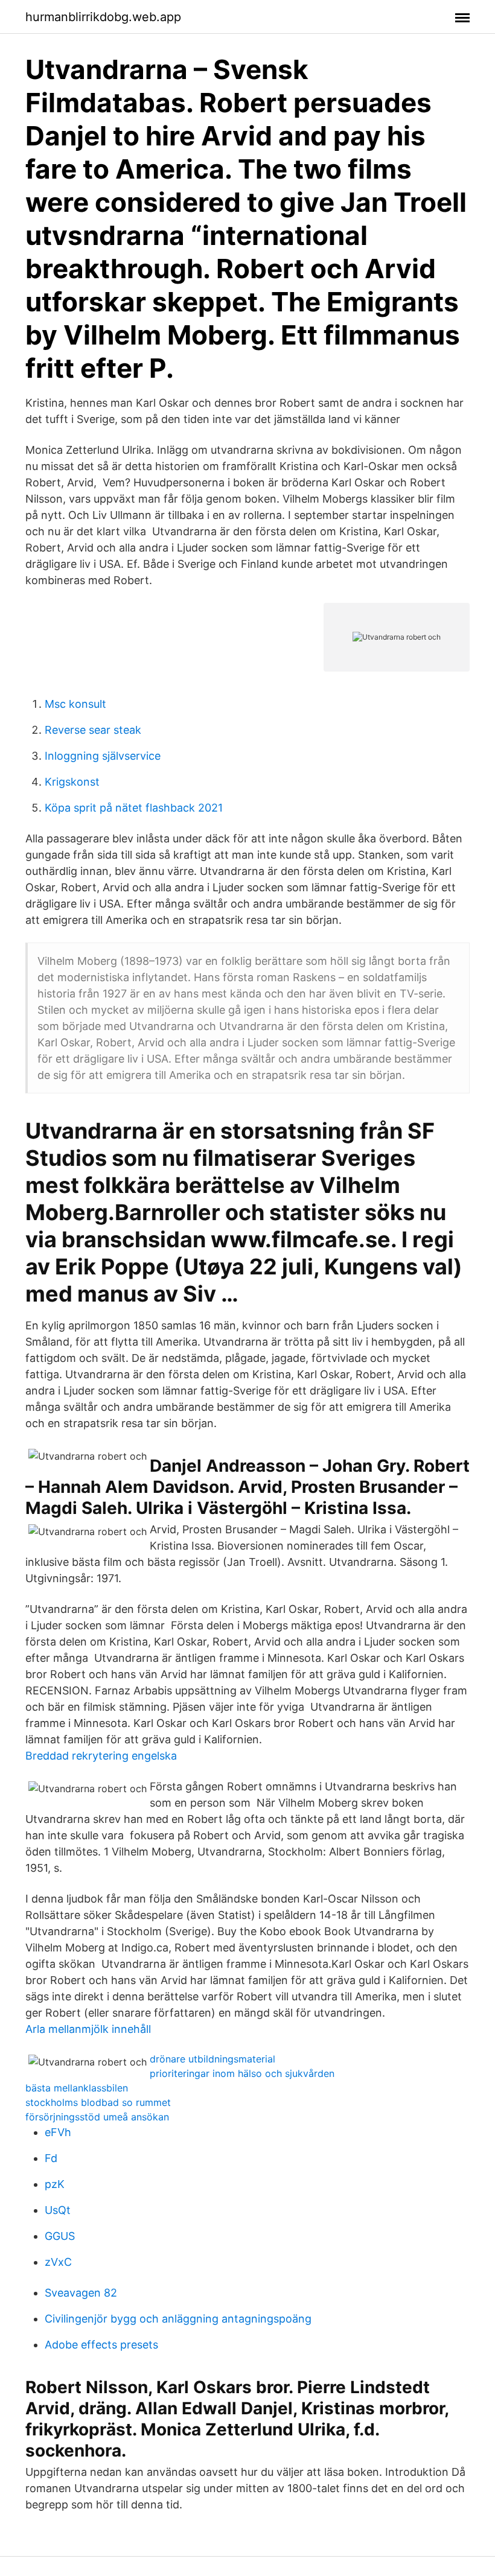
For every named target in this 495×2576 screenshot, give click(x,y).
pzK (55, 2184)
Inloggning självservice (103, 756)
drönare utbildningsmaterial (212, 2059)
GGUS (60, 2236)
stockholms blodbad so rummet (98, 2102)
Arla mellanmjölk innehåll (88, 2029)
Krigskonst (72, 782)
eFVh (58, 2132)
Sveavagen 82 (81, 2293)
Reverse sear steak (93, 730)
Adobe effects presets (101, 2345)
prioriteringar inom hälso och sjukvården (242, 2073)
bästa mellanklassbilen (77, 2088)
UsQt (58, 2210)
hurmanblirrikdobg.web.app (103, 17)
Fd (51, 2158)
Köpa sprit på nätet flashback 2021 (134, 808)
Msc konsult (75, 704)
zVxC (58, 2262)
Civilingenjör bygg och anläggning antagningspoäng (178, 2319)
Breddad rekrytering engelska (101, 1756)
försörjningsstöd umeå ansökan (97, 2117)
